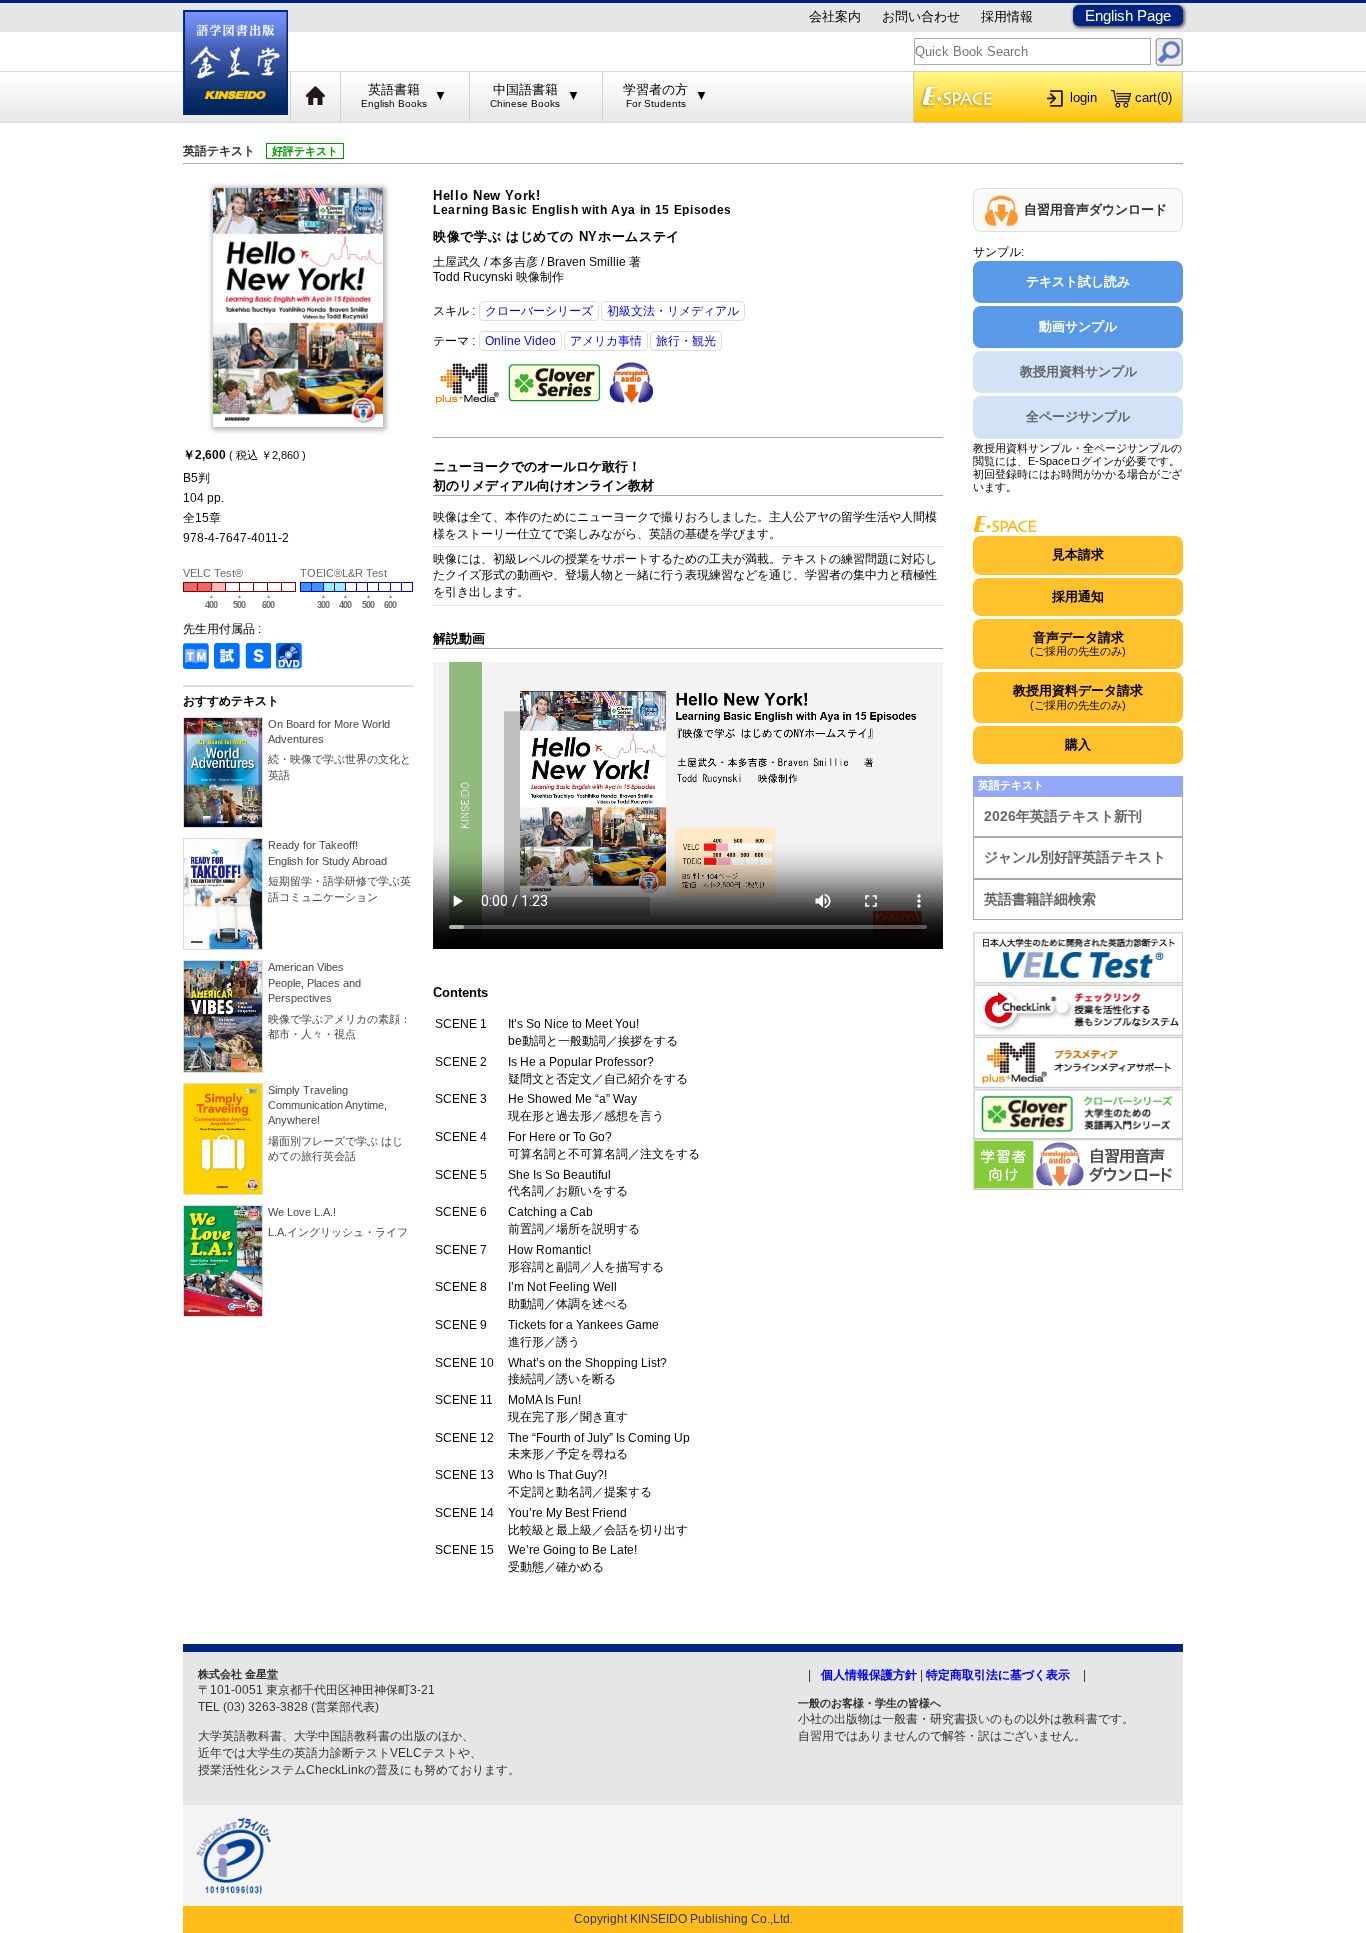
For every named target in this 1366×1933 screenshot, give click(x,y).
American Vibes (314, 982)
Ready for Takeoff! (327, 852)
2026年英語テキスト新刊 (1063, 816)
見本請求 (1078, 554)
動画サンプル (1078, 326)
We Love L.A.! (302, 1212)
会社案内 (835, 16)
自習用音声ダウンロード (1095, 209)
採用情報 (1007, 16)
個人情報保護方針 (869, 1675)
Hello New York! (582, 203)
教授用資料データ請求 (1078, 696)
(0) (1153, 97)
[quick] (1169, 51)
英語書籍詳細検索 (1040, 899)
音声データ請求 (1078, 643)
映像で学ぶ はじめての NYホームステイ (556, 236)
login (1083, 97)
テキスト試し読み (1078, 281)
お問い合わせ (921, 16)
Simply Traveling (327, 1105)
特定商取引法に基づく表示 (998, 1675)
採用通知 (1078, 596)
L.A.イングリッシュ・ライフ (338, 1232)
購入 (1078, 744)
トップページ (316, 97)
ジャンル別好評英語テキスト (1075, 857)
